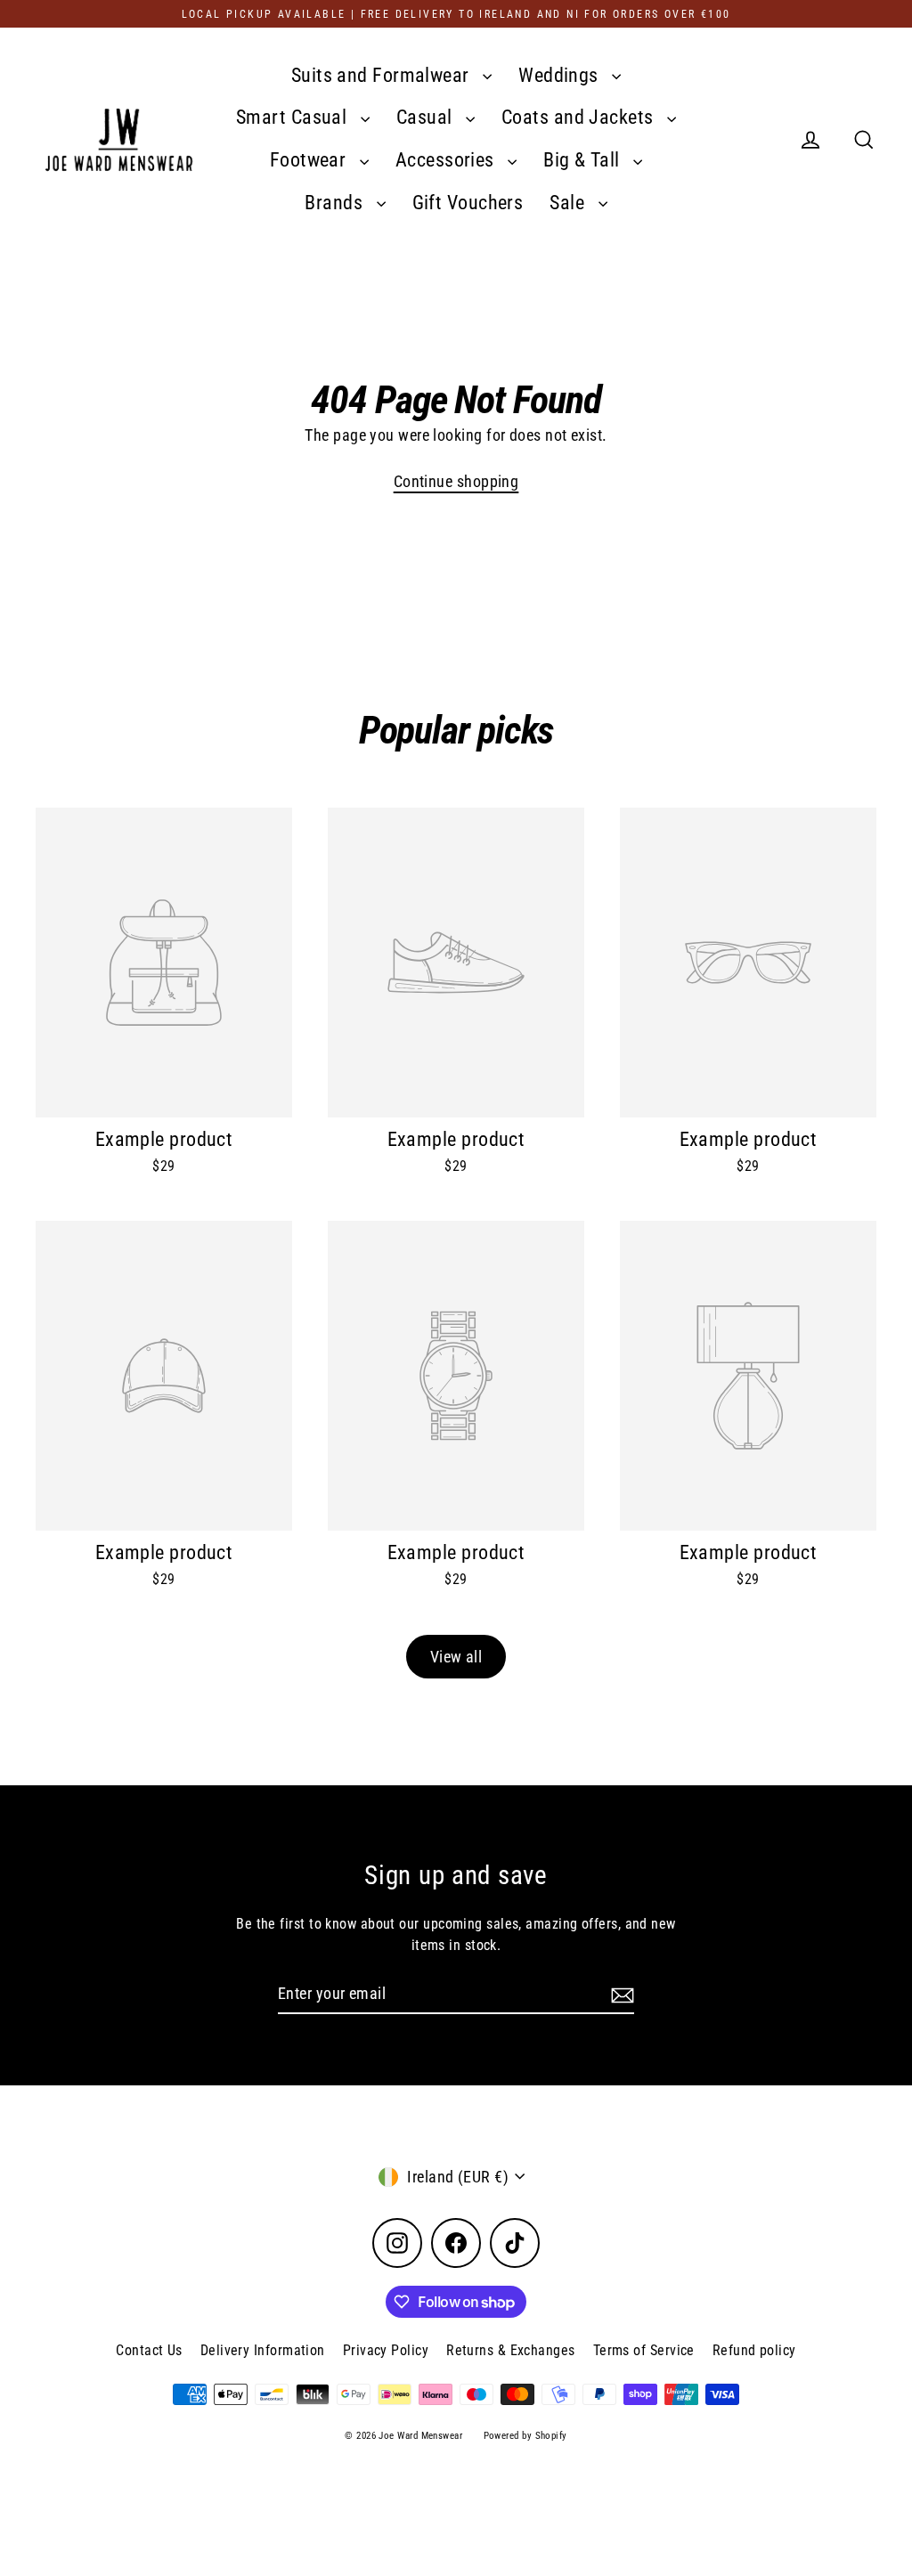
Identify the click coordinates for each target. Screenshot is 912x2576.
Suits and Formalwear (383, 75)
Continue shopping (456, 481)
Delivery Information (263, 2350)
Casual (427, 117)
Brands (336, 203)
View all (456, 1657)
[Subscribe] (620, 1994)
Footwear (310, 160)
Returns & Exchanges (511, 2350)
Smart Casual (294, 117)
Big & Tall (584, 160)
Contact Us (149, 2350)
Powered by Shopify (525, 2436)
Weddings (561, 75)
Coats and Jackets (580, 117)
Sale (569, 203)
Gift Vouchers (468, 203)
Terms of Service (644, 2350)
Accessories (447, 160)
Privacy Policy (386, 2350)
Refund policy (754, 2350)
